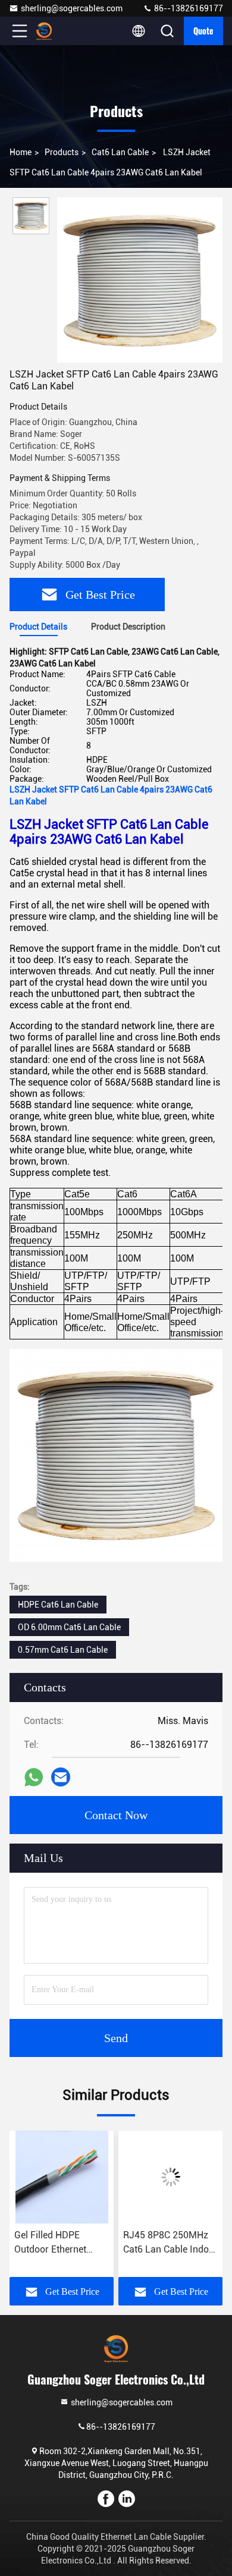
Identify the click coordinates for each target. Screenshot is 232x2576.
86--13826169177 (188, 8)
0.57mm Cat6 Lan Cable (63, 1650)
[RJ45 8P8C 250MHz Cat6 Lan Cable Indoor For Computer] (170, 2177)
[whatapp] (34, 1777)
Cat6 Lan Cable (120, 152)
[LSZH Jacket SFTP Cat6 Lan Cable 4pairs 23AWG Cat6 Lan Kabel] (140, 280)
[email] (61, 1777)
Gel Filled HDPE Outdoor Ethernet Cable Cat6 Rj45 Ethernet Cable (50, 2243)
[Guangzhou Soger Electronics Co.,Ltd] (59, 31)
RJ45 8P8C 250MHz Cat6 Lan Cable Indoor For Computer (170, 2243)
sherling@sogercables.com (72, 8)
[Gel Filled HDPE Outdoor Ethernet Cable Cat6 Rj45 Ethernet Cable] (62, 2177)
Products (62, 152)
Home (21, 152)
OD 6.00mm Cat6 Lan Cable (69, 1627)
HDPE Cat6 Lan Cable (58, 1605)
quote (203, 31)
